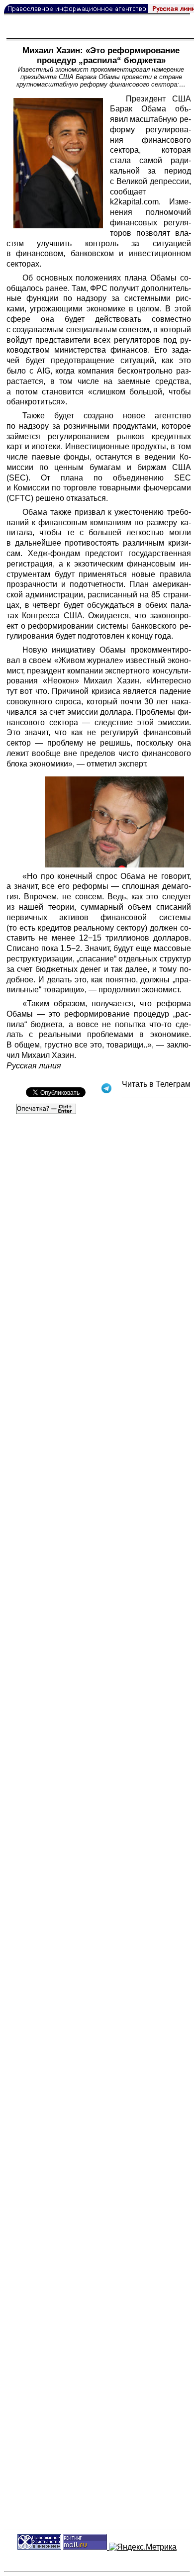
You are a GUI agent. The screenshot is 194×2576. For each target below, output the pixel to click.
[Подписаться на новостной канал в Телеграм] (156, 1095)
